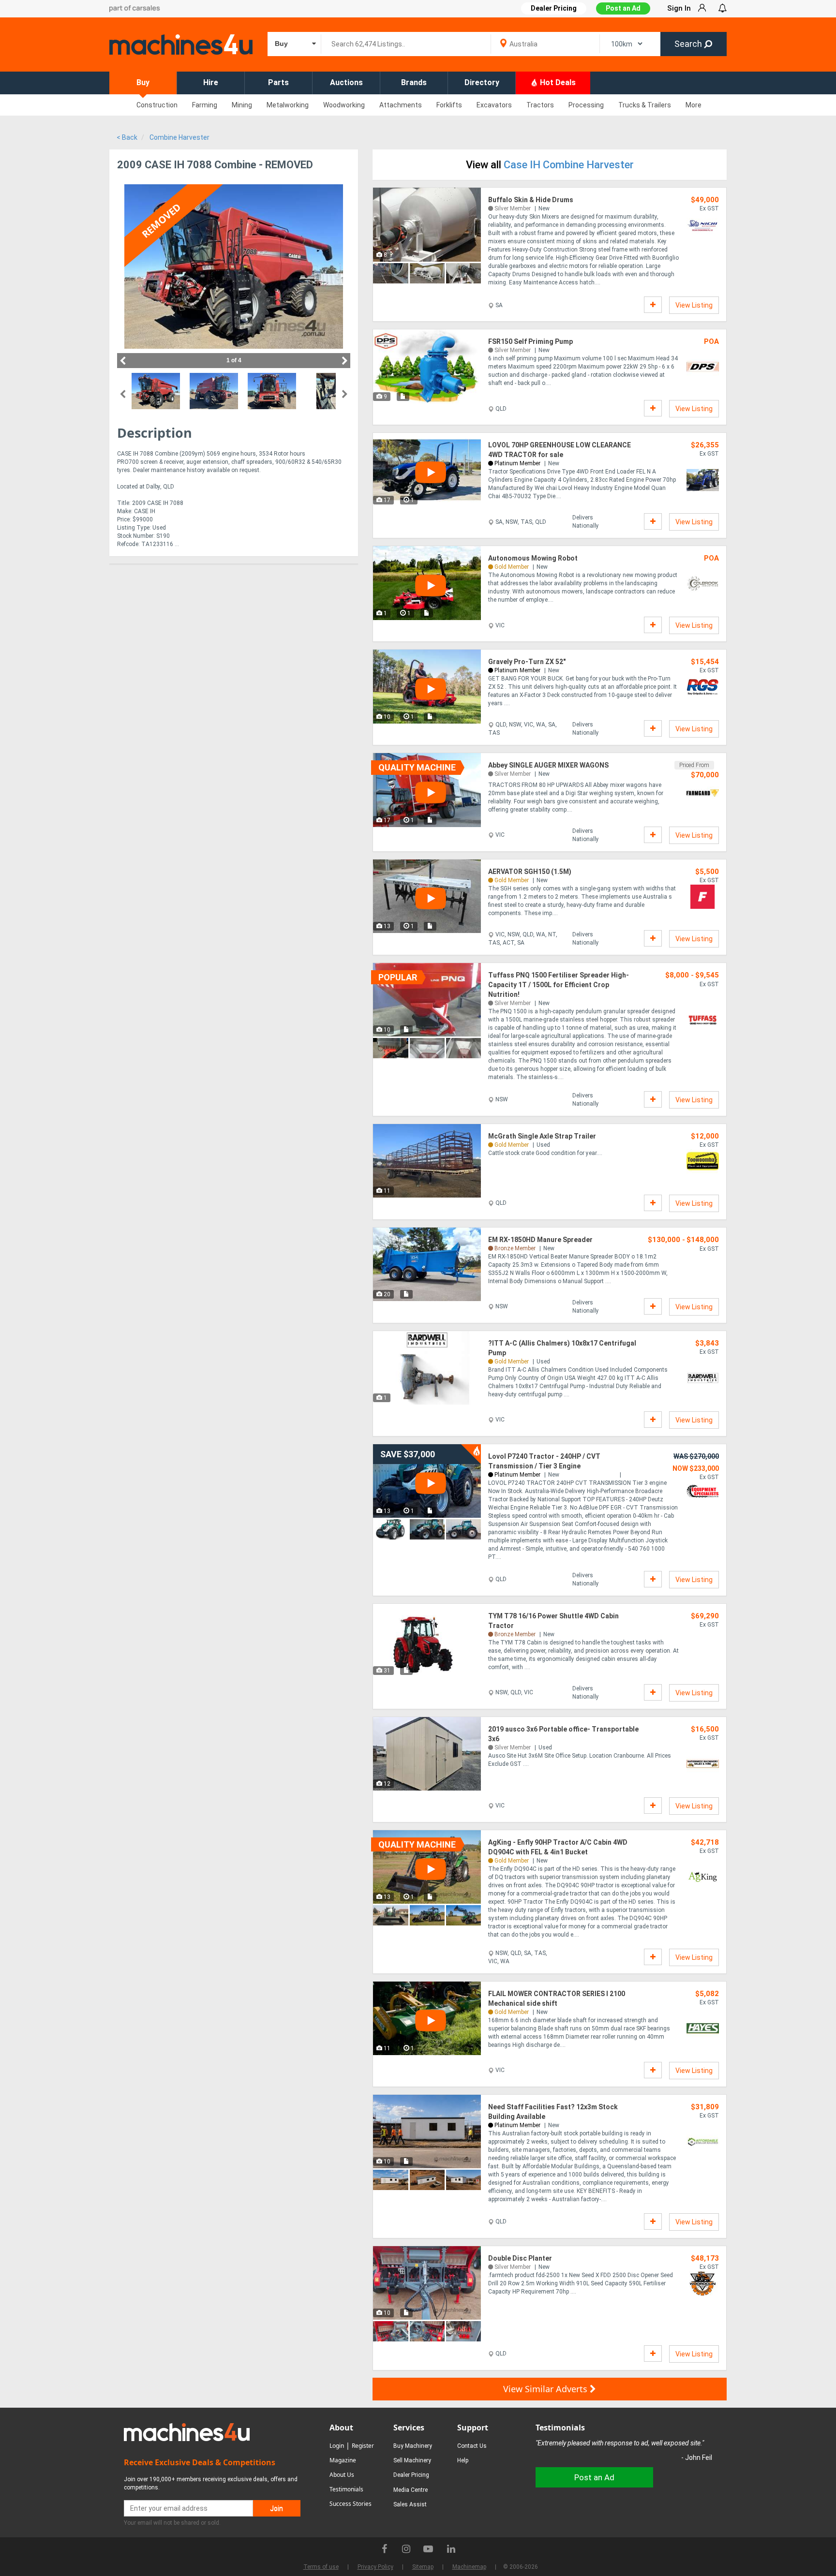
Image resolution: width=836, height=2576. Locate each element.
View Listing (694, 305)
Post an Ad (623, 8)
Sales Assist (410, 2504)
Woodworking (344, 105)
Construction (157, 105)
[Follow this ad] (653, 305)
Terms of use (321, 2567)
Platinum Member (517, 463)
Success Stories (351, 2504)
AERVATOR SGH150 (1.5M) (530, 872)
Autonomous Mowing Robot (533, 558)
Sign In (679, 8)
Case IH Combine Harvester (569, 165)
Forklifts (449, 105)
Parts (278, 82)
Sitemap (423, 2567)
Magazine (343, 2460)
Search (689, 44)
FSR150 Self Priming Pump (530, 341)
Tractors (540, 105)
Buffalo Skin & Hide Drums (531, 200)
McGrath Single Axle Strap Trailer (542, 1136)
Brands (414, 82)
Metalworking (288, 105)
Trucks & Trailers (645, 105)
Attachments (401, 105)
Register (363, 2446)
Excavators (494, 105)
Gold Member (512, 567)
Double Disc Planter (520, 2258)
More (694, 105)
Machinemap (469, 2567)
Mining (242, 105)
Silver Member (513, 208)
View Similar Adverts (546, 2389)
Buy (143, 82)
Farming (205, 105)
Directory (482, 82)
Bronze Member (515, 1248)
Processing (586, 105)
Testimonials (346, 2489)
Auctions (346, 82)
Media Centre (411, 2490)
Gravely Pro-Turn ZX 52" (527, 662)
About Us (342, 2475)
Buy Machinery (413, 2446)
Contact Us (472, 2446)
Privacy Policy (375, 2567)
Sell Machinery (412, 2460)
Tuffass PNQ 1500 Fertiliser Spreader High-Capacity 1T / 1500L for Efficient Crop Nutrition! (559, 985)
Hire (211, 82)
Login (337, 2446)
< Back (127, 137)
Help (463, 2460)
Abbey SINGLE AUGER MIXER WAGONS (548, 765)
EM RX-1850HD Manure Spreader (540, 1240)
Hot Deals (557, 82)
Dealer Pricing (411, 2475)
